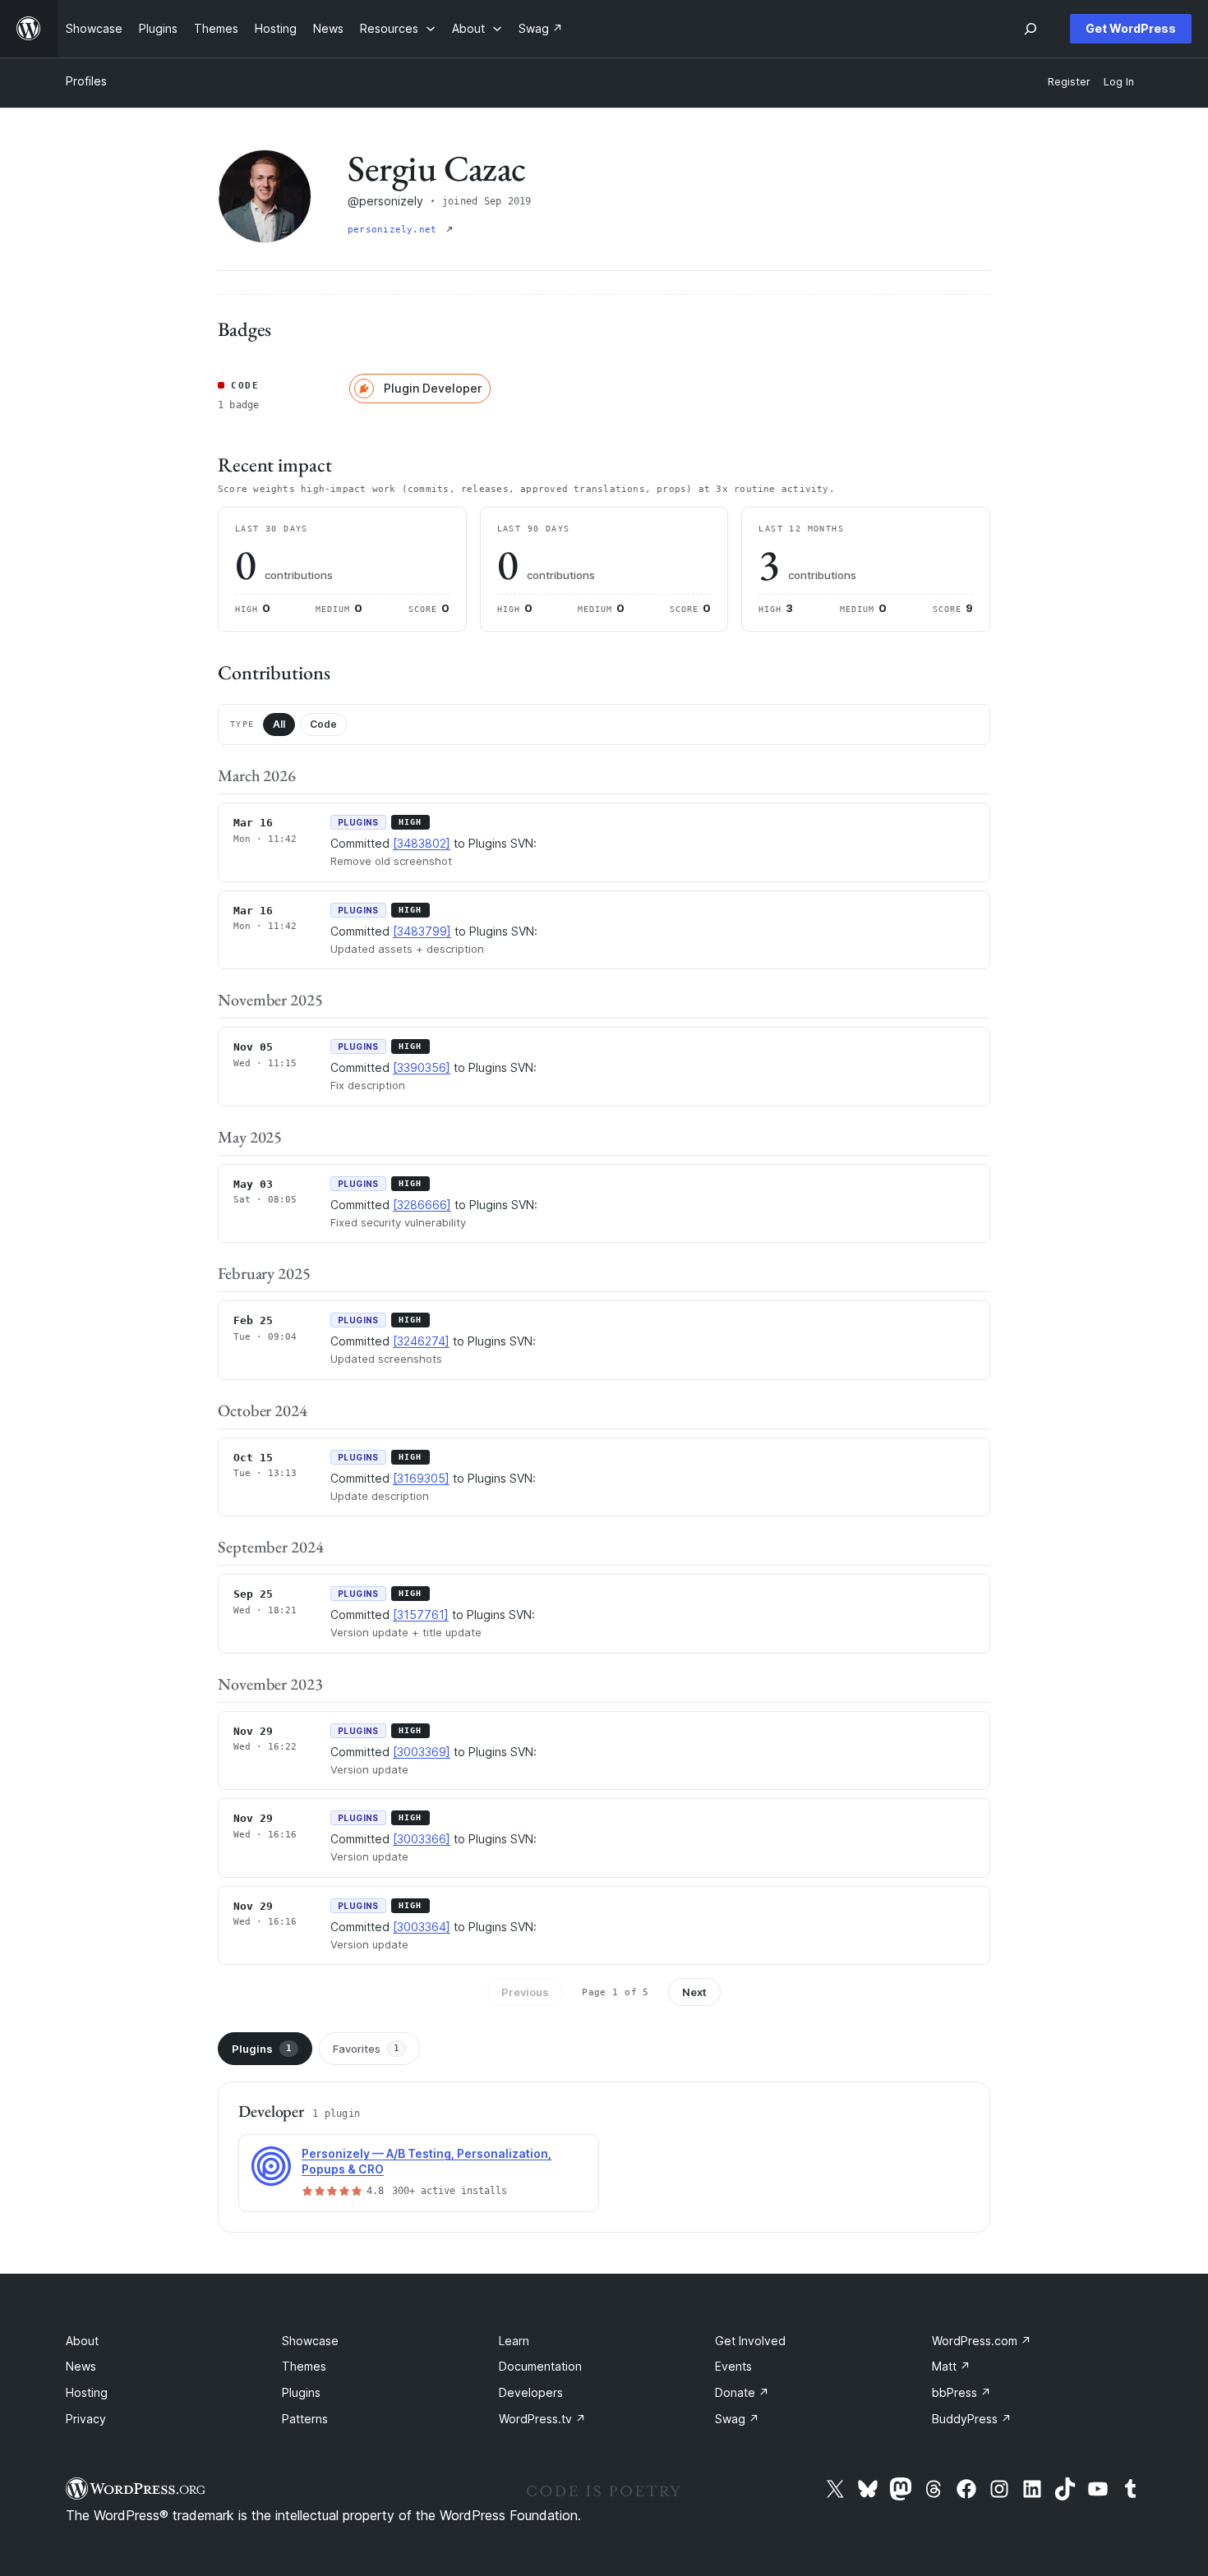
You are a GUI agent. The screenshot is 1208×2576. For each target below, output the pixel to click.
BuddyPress (972, 2419)
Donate (742, 2392)
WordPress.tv (542, 2419)
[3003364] (422, 1927)
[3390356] (422, 1067)
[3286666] (422, 1205)
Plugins (262, 2049)
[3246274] (421, 1341)
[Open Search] (1030, 29)
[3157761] (421, 1615)
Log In (1119, 82)
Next (694, 1992)
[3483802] (422, 843)
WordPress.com (982, 2341)
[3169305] (421, 1478)
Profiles (86, 81)
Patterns (305, 2419)
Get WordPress (1131, 28)
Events (733, 2366)
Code (323, 724)
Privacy (86, 2419)
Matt (951, 2366)
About (82, 2341)
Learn (514, 2341)
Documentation (540, 2366)
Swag (737, 2419)
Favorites (366, 2049)
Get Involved (750, 2341)
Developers (531, 2392)
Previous (525, 1992)
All (279, 724)
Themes (304, 2366)
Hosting (87, 2392)
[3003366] (422, 1839)
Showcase (310, 2341)
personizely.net (395, 230)
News (81, 2366)
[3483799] (422, 931)
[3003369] (422, 1752)
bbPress (961, 2392)
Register (1069, 82)
